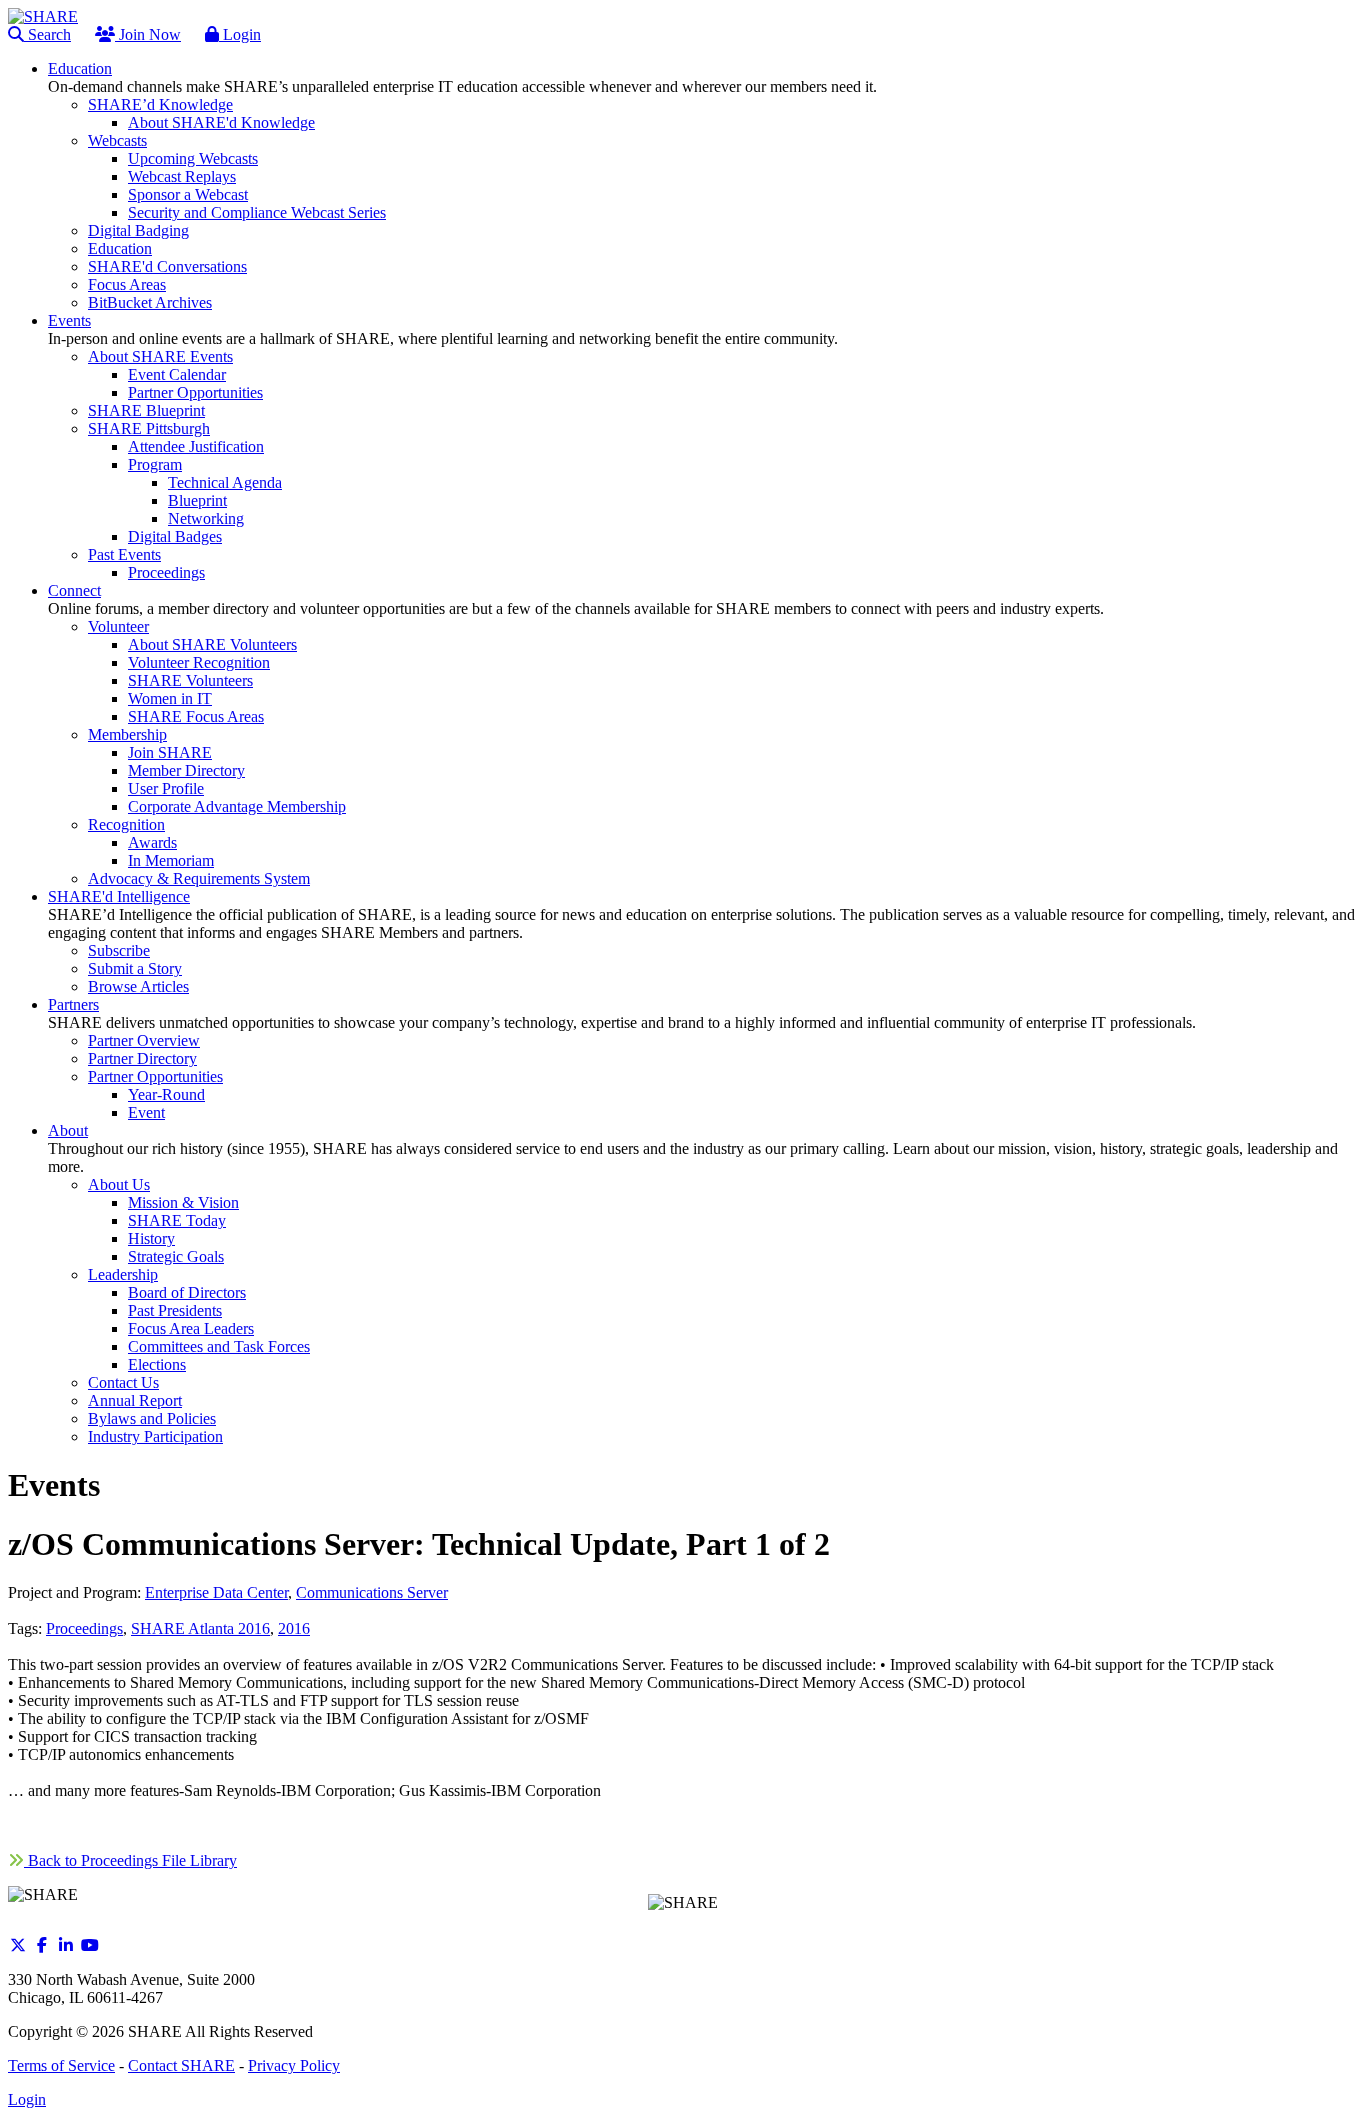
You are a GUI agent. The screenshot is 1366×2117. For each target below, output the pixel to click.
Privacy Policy (294, 2065)
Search (47, 34)
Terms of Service (61, 2065)
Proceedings (84, 1628)
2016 (294, 1628)
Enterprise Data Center (216, 1592)
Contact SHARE (181, 2065)
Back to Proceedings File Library (130, 1860)
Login (240, 34)
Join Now (148, 34)
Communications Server (372, 1592)
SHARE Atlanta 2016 (200, 1628)
